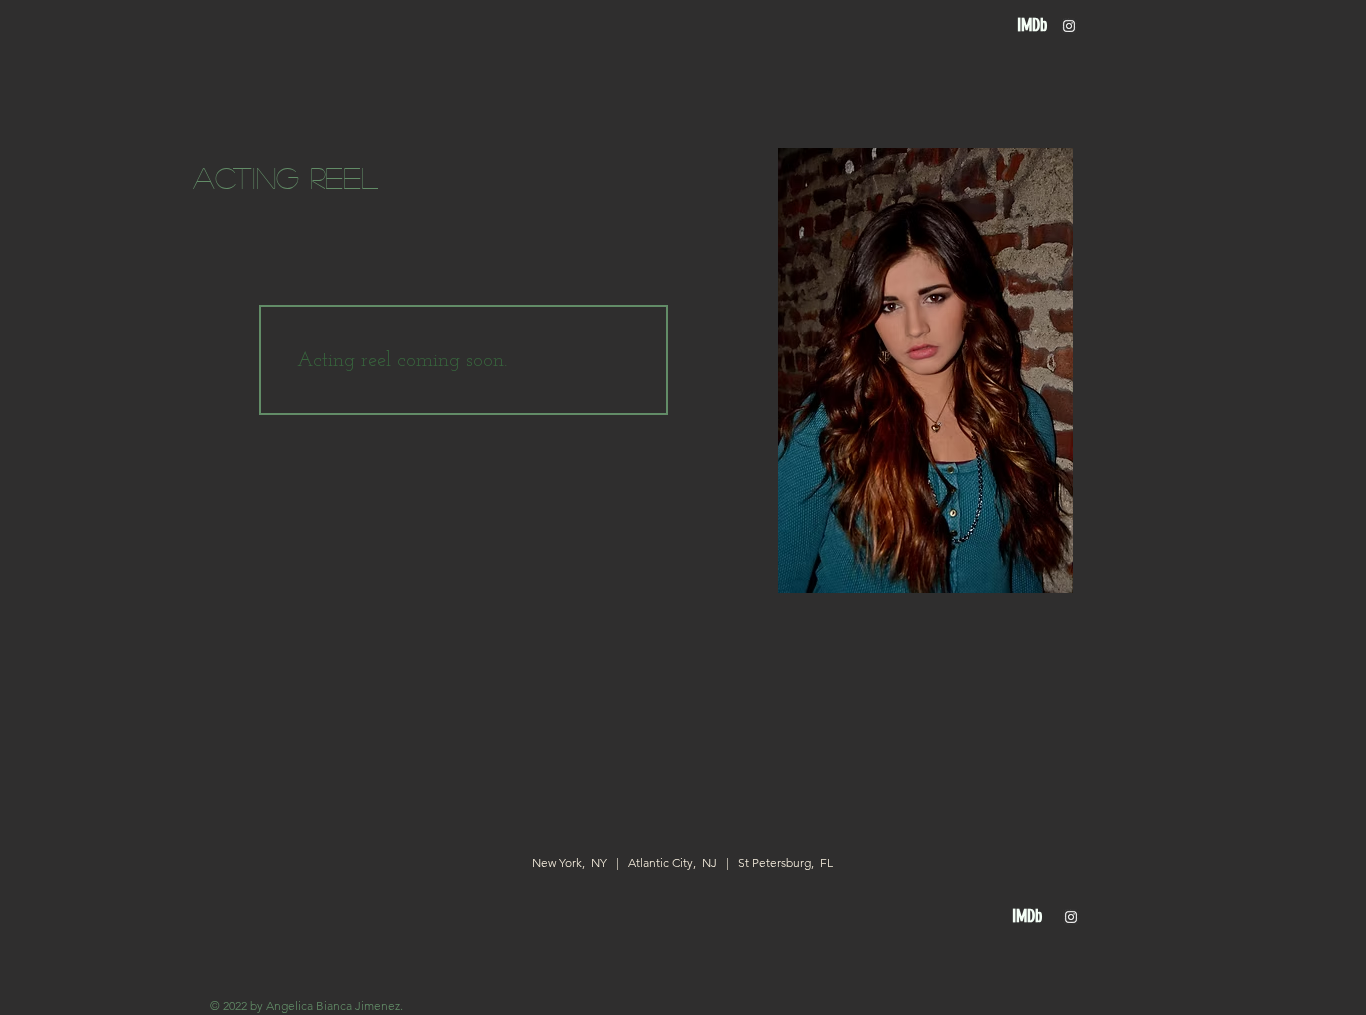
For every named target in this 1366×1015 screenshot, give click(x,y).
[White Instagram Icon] (1069, 26)
